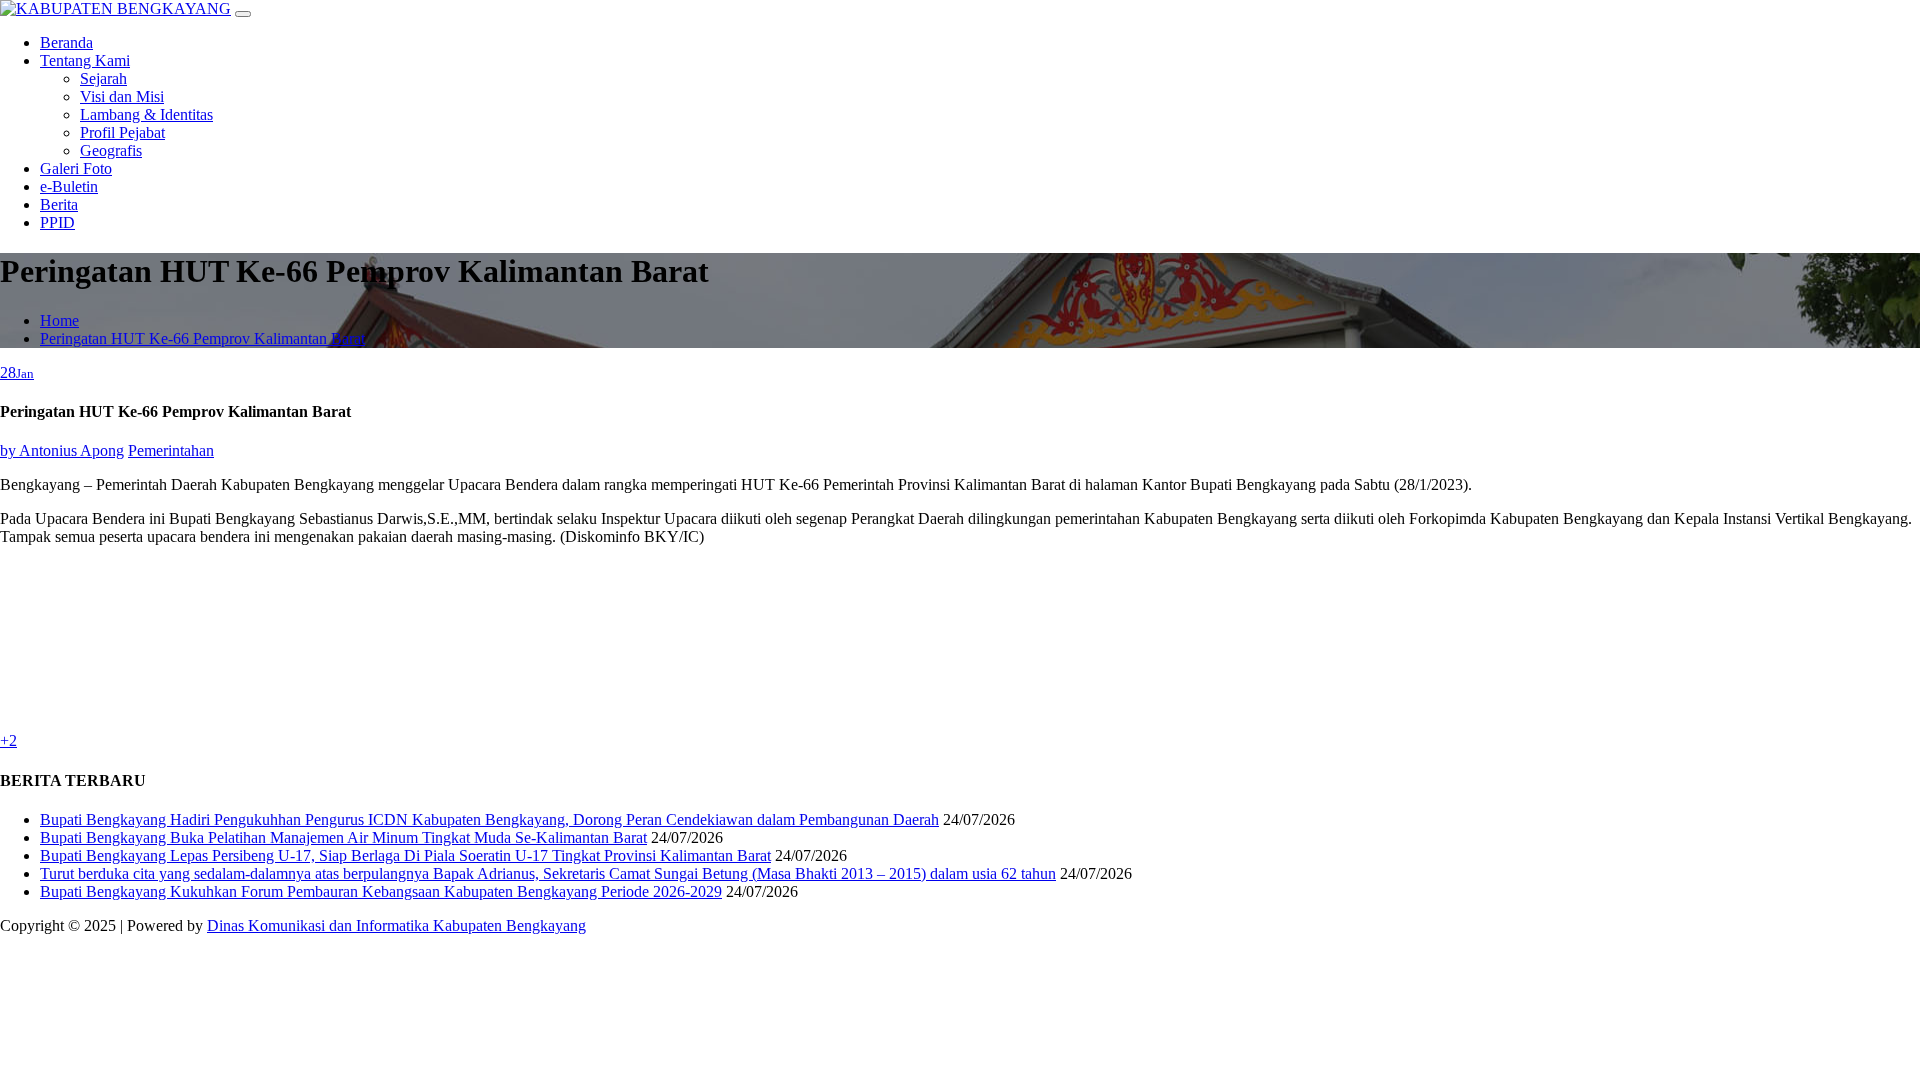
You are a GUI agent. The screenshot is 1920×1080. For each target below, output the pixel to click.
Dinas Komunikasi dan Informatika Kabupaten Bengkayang (396, 925)
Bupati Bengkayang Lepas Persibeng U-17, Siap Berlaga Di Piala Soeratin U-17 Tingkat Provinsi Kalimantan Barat (405, 855)
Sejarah (103, 78)
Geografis (111, 150)
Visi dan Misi (122, 96)
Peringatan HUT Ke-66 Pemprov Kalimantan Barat (202, 338)
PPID (57, 222)
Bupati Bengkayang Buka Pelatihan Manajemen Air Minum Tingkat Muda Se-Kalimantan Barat (343, 837)
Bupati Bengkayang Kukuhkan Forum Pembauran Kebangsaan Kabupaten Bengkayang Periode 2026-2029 (381, 891)
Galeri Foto (76, 168)
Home (59, 320)
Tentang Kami (85, 60)
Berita (59, 204)
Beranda (66, 42)
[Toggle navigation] (243, 14)
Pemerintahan (171, 450)
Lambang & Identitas (146, 114)
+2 (8, 740)
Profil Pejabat (122, 132)
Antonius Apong (62, 450)
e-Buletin (69, 186)
